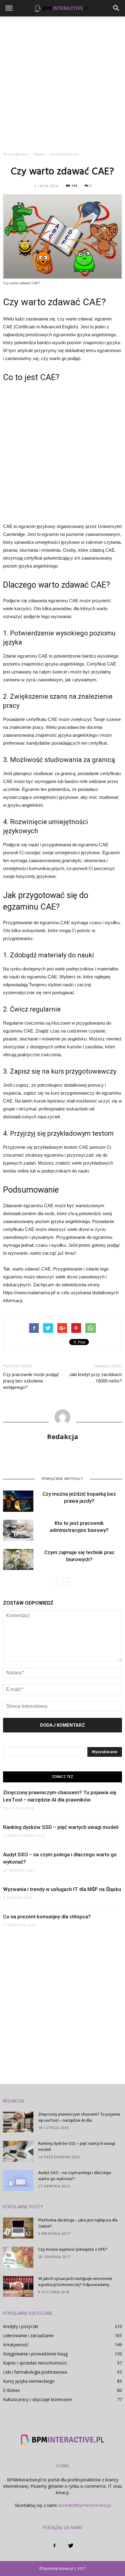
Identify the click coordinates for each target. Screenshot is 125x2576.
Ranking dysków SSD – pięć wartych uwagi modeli (61, 1827)
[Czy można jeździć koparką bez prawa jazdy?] (18, 1501)
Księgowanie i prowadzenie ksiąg (35, 2354)
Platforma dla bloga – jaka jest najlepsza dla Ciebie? (78, 2223)
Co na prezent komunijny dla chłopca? (47, 1917)
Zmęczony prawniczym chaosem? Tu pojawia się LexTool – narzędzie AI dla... (79, 2118)
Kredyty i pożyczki (20, 2326)
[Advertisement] (62, 82)
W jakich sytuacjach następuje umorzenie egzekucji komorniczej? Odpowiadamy (75, 2282)
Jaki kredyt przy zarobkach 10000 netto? (95, 1378)
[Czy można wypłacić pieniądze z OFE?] (18, 2257)
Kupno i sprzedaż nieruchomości (35, 2363)
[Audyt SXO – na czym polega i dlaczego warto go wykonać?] (18, 2181)
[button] (117, 8)
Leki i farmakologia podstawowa (35, 2372)
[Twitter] (71, 2546)
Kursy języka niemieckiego (29, 2381)
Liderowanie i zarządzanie (28, 2335)
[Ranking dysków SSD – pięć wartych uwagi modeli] (18, 2151)
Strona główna (15, 154)
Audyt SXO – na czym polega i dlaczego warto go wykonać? (75, 2176)
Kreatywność (16, 2345)
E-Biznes (12, 2390)
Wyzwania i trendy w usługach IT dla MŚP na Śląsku (62, 1889)
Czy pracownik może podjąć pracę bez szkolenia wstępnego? (31, 1381)
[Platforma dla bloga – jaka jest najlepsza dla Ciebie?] (18, 2228)
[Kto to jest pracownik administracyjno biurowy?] (18, 1530)
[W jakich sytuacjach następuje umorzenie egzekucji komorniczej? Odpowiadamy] (18, 2286)
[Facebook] (54, 2546)
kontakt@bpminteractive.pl (85, 2505)
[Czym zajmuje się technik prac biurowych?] (18, 1559)
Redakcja (63, 1436)
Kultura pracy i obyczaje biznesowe (37, 2399)
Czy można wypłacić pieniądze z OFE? (73, 2250)
